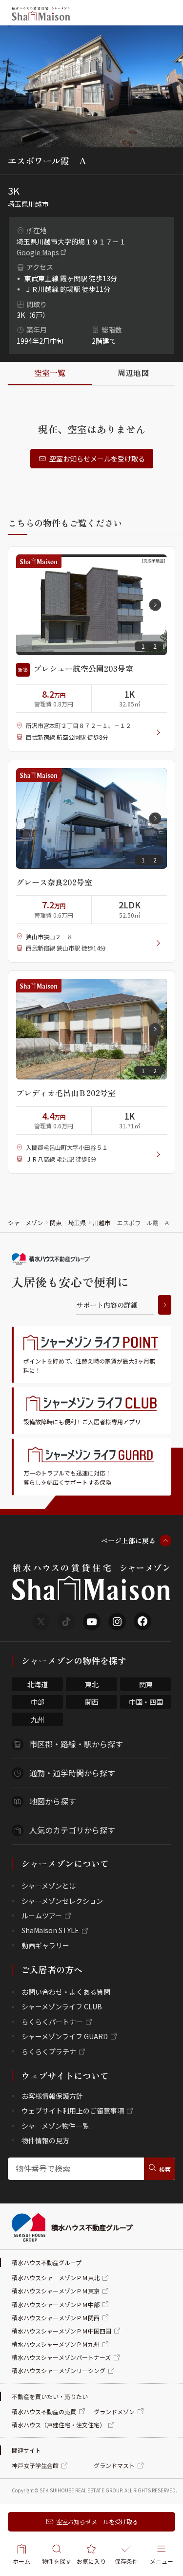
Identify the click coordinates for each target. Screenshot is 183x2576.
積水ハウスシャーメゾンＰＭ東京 (56, 2291)
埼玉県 (77, 1222)
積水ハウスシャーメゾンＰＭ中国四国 (61, 2331)
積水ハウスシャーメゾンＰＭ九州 (56, 2344)
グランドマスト (114, 2465)
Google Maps (38, 252)
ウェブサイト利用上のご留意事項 (73, 2111)
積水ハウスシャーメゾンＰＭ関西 (56, 2318)
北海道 (38, 1684)
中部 (38, 1702)
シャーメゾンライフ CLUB (62, 2006)
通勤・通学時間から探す (72, 1773)
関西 (92, 1702)
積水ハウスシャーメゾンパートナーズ (61, 2357)
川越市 (102, 1222)
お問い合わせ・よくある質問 (66, 1992)
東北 (92, 1684)
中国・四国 (146, 1702)
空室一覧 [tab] (50, 373)
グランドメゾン (114, 2411)
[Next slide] (155, 605)
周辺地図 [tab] (133, 373)
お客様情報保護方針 (52, 2096)
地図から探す (53, 1801)
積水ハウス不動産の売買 (44, 2411)
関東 (56, 1222)
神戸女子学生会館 (35, 2465)
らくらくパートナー (52, 2022)
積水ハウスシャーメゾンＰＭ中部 (56, 2304)
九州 (38, 1719)
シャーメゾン (25, 1222)
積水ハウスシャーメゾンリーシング (59, 2370)
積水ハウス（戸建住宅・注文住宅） (59, 2425)
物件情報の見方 (45, 2140)
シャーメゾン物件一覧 (55, 2126)
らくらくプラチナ (49, 2051)
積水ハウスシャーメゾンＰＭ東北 (56, 2278)
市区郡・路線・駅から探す (76, 1744)
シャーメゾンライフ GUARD (65, 2036)
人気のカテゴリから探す (72, 1830)
